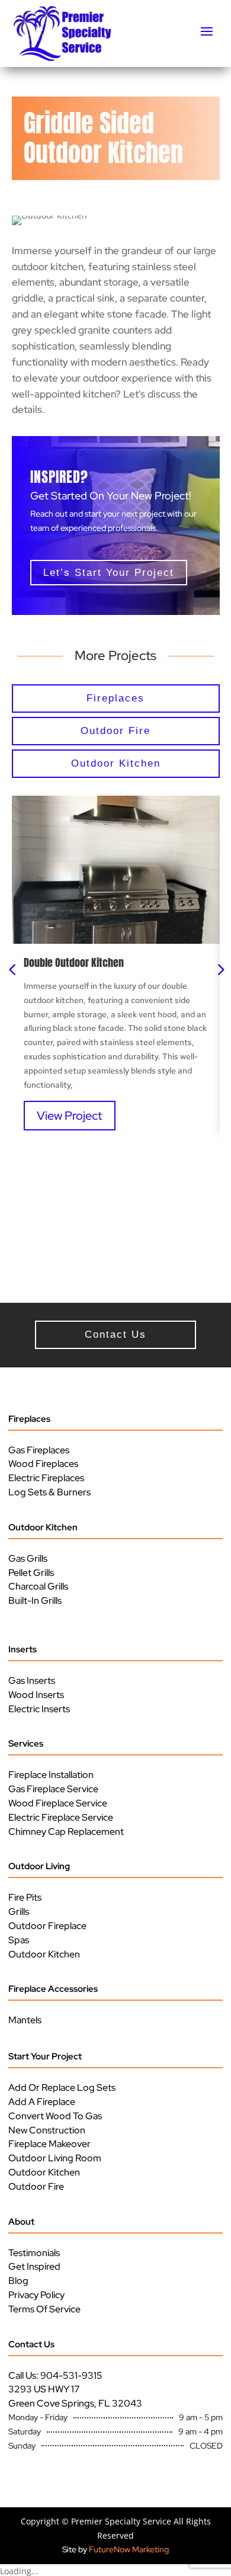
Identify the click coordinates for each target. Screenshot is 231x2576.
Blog (18, 2281)
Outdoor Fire (36, 2186)
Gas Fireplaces (39, 1450)
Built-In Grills (35, 1601)
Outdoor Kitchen (43, 1527)
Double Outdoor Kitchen (74, 962)
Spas (19, 1940)
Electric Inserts (39, 1709)
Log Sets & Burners (49, 1492)
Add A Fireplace (42, 2102)
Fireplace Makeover (49, 2144)
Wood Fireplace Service (58, 1803)
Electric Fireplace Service (61, 1817)
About (21, 2222)
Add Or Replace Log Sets (62, 2088)
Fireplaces (29, 1419)
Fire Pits (25, 1897)
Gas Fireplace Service (53, 1789)
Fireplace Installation (51, 1775)
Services (26, 1744)
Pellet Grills (31, 1573)
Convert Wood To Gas (55, 2116)
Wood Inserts (36, 1695)
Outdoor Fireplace (47, 1926)
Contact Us (31, 2344)
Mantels (25, 2020)
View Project (70, 1116)
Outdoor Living (39, 1866)
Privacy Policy (36, 2295)
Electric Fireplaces (46, 1478)
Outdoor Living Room (55, 2158)
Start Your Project (45, 2056)
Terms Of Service (44, 2309)
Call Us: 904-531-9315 (55, 2375)
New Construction (47, 2130)
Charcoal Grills (38, 1586)
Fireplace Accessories (53, 1989)
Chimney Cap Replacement (66, 1832)
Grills (19, 1912)
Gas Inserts (32, 1681)
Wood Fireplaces (43, 1464)
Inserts (23, 1649)
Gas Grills (28, 1558)
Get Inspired (34, 2266)
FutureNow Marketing (129, 2549)
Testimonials (34, 2253)
